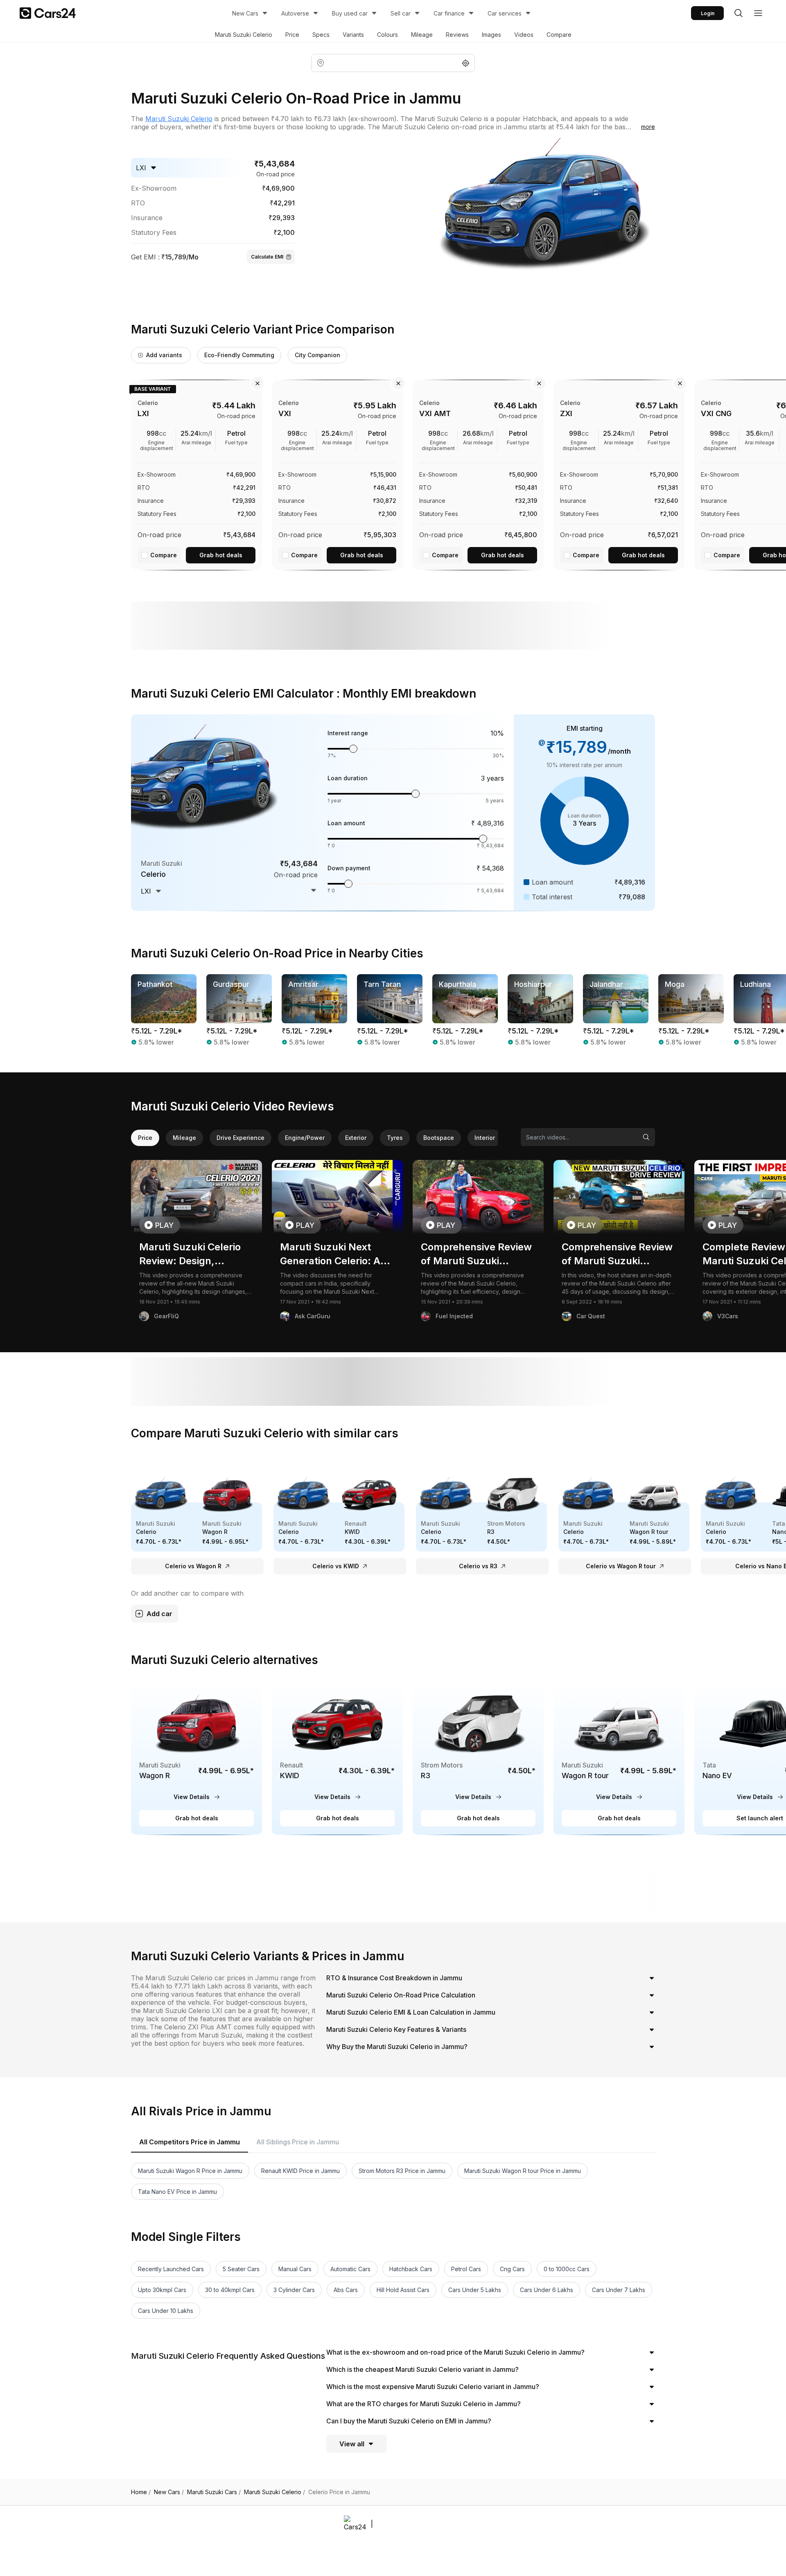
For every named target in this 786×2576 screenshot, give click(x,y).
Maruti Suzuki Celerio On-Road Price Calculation (401, 1995)
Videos (524, 35)
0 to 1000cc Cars (567, 2269)
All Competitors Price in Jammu (190, 2142)
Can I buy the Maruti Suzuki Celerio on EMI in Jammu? (409, 2421)
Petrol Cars (466, 2269)
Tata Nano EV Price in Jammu (177, 2192)
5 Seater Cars (241, 2269)
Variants (353, 35)
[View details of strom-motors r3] (478, 1758)
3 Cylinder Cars (294, 2290)
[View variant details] (196, 473)
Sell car (401, 13)
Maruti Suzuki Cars (214, 2492)
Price (292, 35)
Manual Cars (295, 2269)
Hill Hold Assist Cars (403, 2290)
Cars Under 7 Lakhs (619, 2290)
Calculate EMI (267, 257)
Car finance (449, 13)
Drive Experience (241, 1138)
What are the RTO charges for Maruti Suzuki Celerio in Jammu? (423, 2404)
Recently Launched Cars (171, 2269)
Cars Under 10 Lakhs (166, 2311)
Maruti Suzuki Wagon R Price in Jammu (190, 2171)
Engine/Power (305, 1138)
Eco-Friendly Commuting (239, 355)
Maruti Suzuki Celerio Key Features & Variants (396, 2029)
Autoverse (295, 13)
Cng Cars (512, 2269)
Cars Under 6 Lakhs (547, 2290)
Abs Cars (346, 2290)
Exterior (356, 1138)
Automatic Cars (350, 2269)
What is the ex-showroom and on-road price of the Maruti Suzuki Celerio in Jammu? (455, 2352)
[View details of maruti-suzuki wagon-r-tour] (619, 1758)
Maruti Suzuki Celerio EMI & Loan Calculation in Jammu (411, 2012)
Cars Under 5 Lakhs (475, 2290)
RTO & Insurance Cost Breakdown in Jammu (394, 1978)
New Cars (245, 13)
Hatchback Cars (411, 2269)
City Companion (317, 355)
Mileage (422, 35)
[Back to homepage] (48, 13)
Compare (559, 35)
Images (491, 35)
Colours (387, 35)
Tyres (395, 1138)
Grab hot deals (221, 555)
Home (141, 2492)
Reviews (457, 35)
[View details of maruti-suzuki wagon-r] (196, 1758)
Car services (505, 13)
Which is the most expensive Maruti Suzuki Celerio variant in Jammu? (433, 2387)
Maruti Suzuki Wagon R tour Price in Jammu (523, 2171)
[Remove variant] (257, 383)
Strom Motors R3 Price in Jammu (402, 2171)
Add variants (164, 355)
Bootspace (439, 1138)
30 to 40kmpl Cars (230, 2290)
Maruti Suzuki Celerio (244, 35)
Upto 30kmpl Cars (162, 2290)
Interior (485, 1138)
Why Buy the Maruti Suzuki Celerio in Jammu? (397, 2047)
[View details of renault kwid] (337, 1758)
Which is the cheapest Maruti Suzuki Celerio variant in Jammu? (422, 2369)
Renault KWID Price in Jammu (300, 2171)
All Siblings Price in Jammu (298, 2142)
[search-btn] (739, 13)
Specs (321, 35)
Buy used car (350, 13)
